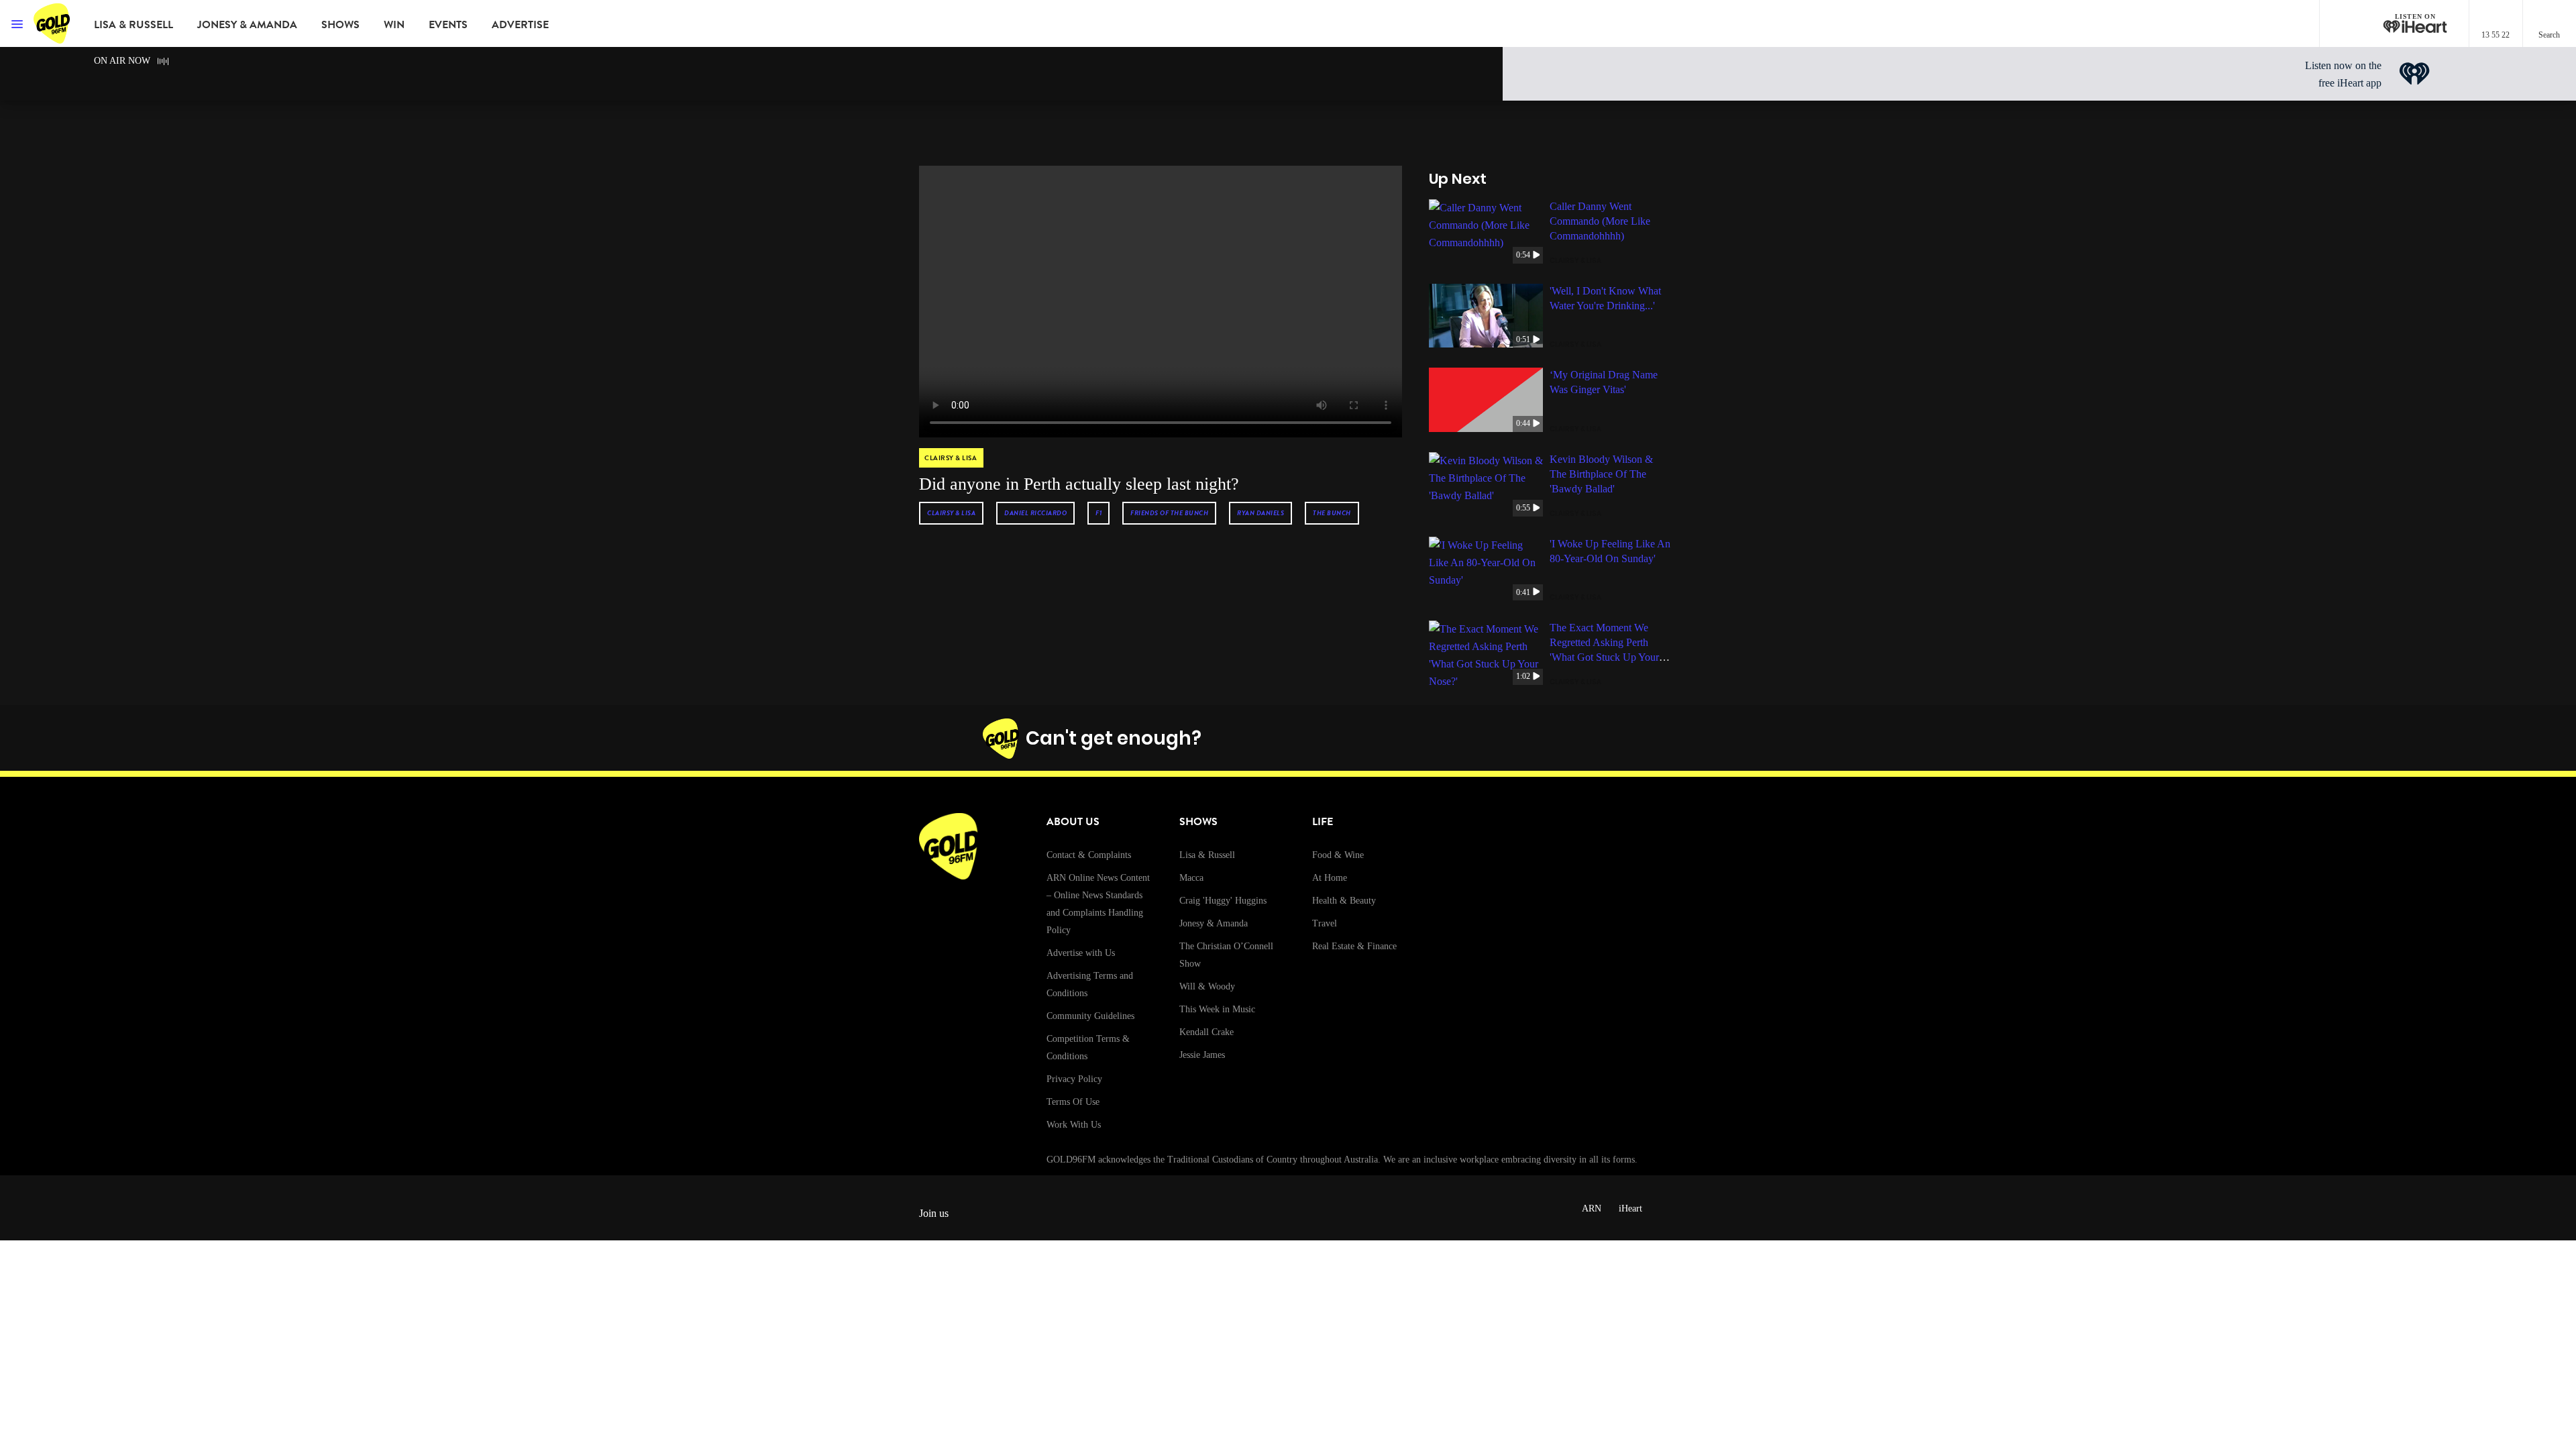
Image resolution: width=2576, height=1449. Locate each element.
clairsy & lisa (951, 513)
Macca (1191, 878)
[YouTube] (1538, 739)
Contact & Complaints (1089, 855)
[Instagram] (1475, 739)
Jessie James (1202, 1055)
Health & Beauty (1344, 901)
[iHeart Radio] (1570, 739)
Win (394, 25)
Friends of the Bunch (1169, 513)
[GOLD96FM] (54, 23)
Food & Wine (1338, 855)
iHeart (1630, 1209)
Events (448, 25)
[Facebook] (1444, 739)
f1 (1098, 513)
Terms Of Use (1073, 1102)
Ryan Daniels (1260, 513)
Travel (1325, 923)
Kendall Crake (1206, 1032)
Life (1323, 822)
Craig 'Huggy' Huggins (1223, 901)
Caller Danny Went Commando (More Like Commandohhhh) (1600, 221)
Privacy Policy (1074, 1079)
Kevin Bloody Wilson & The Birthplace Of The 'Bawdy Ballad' (1601, 474)
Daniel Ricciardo (1035, 513)
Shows (340, 25)
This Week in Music (1217, 1009)
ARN (1592, 1209)
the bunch (1332, 513)
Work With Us (1074, 1125)
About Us (1073, 822)
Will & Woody (1207, 986)
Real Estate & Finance (1354, 946)
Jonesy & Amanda (247, 25)
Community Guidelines (1090, 1016)
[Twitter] (1507, 739)
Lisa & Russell (133, 25)
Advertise (520, 25)
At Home (1330, 878)
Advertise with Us (1081, 953)
